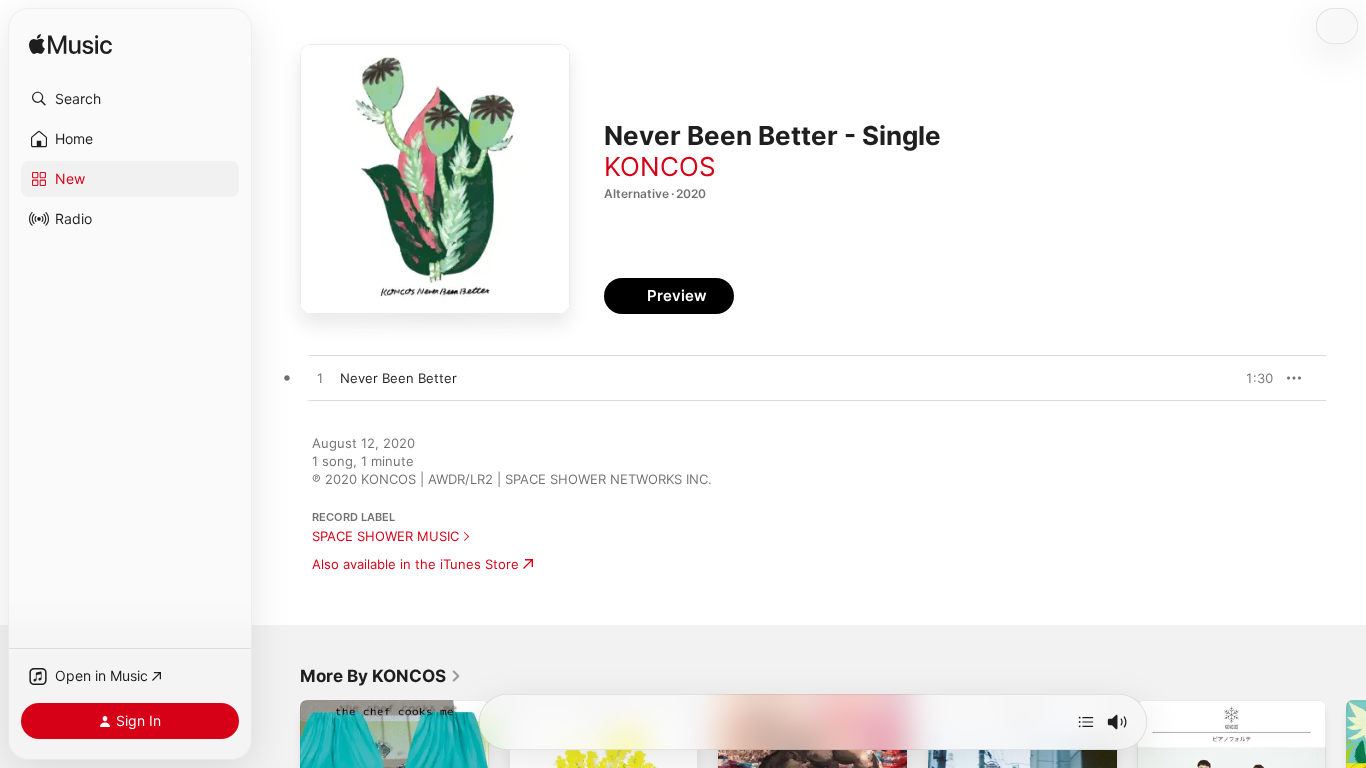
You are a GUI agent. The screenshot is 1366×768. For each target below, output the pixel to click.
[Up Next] (1086, 722)
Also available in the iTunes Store (415, 564)
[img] (70, 45)
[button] (130, 99)
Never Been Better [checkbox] (398, 378)
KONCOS (660, 166)
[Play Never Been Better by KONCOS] (320, 379)
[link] (381, 676)
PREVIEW (1251, 378)
